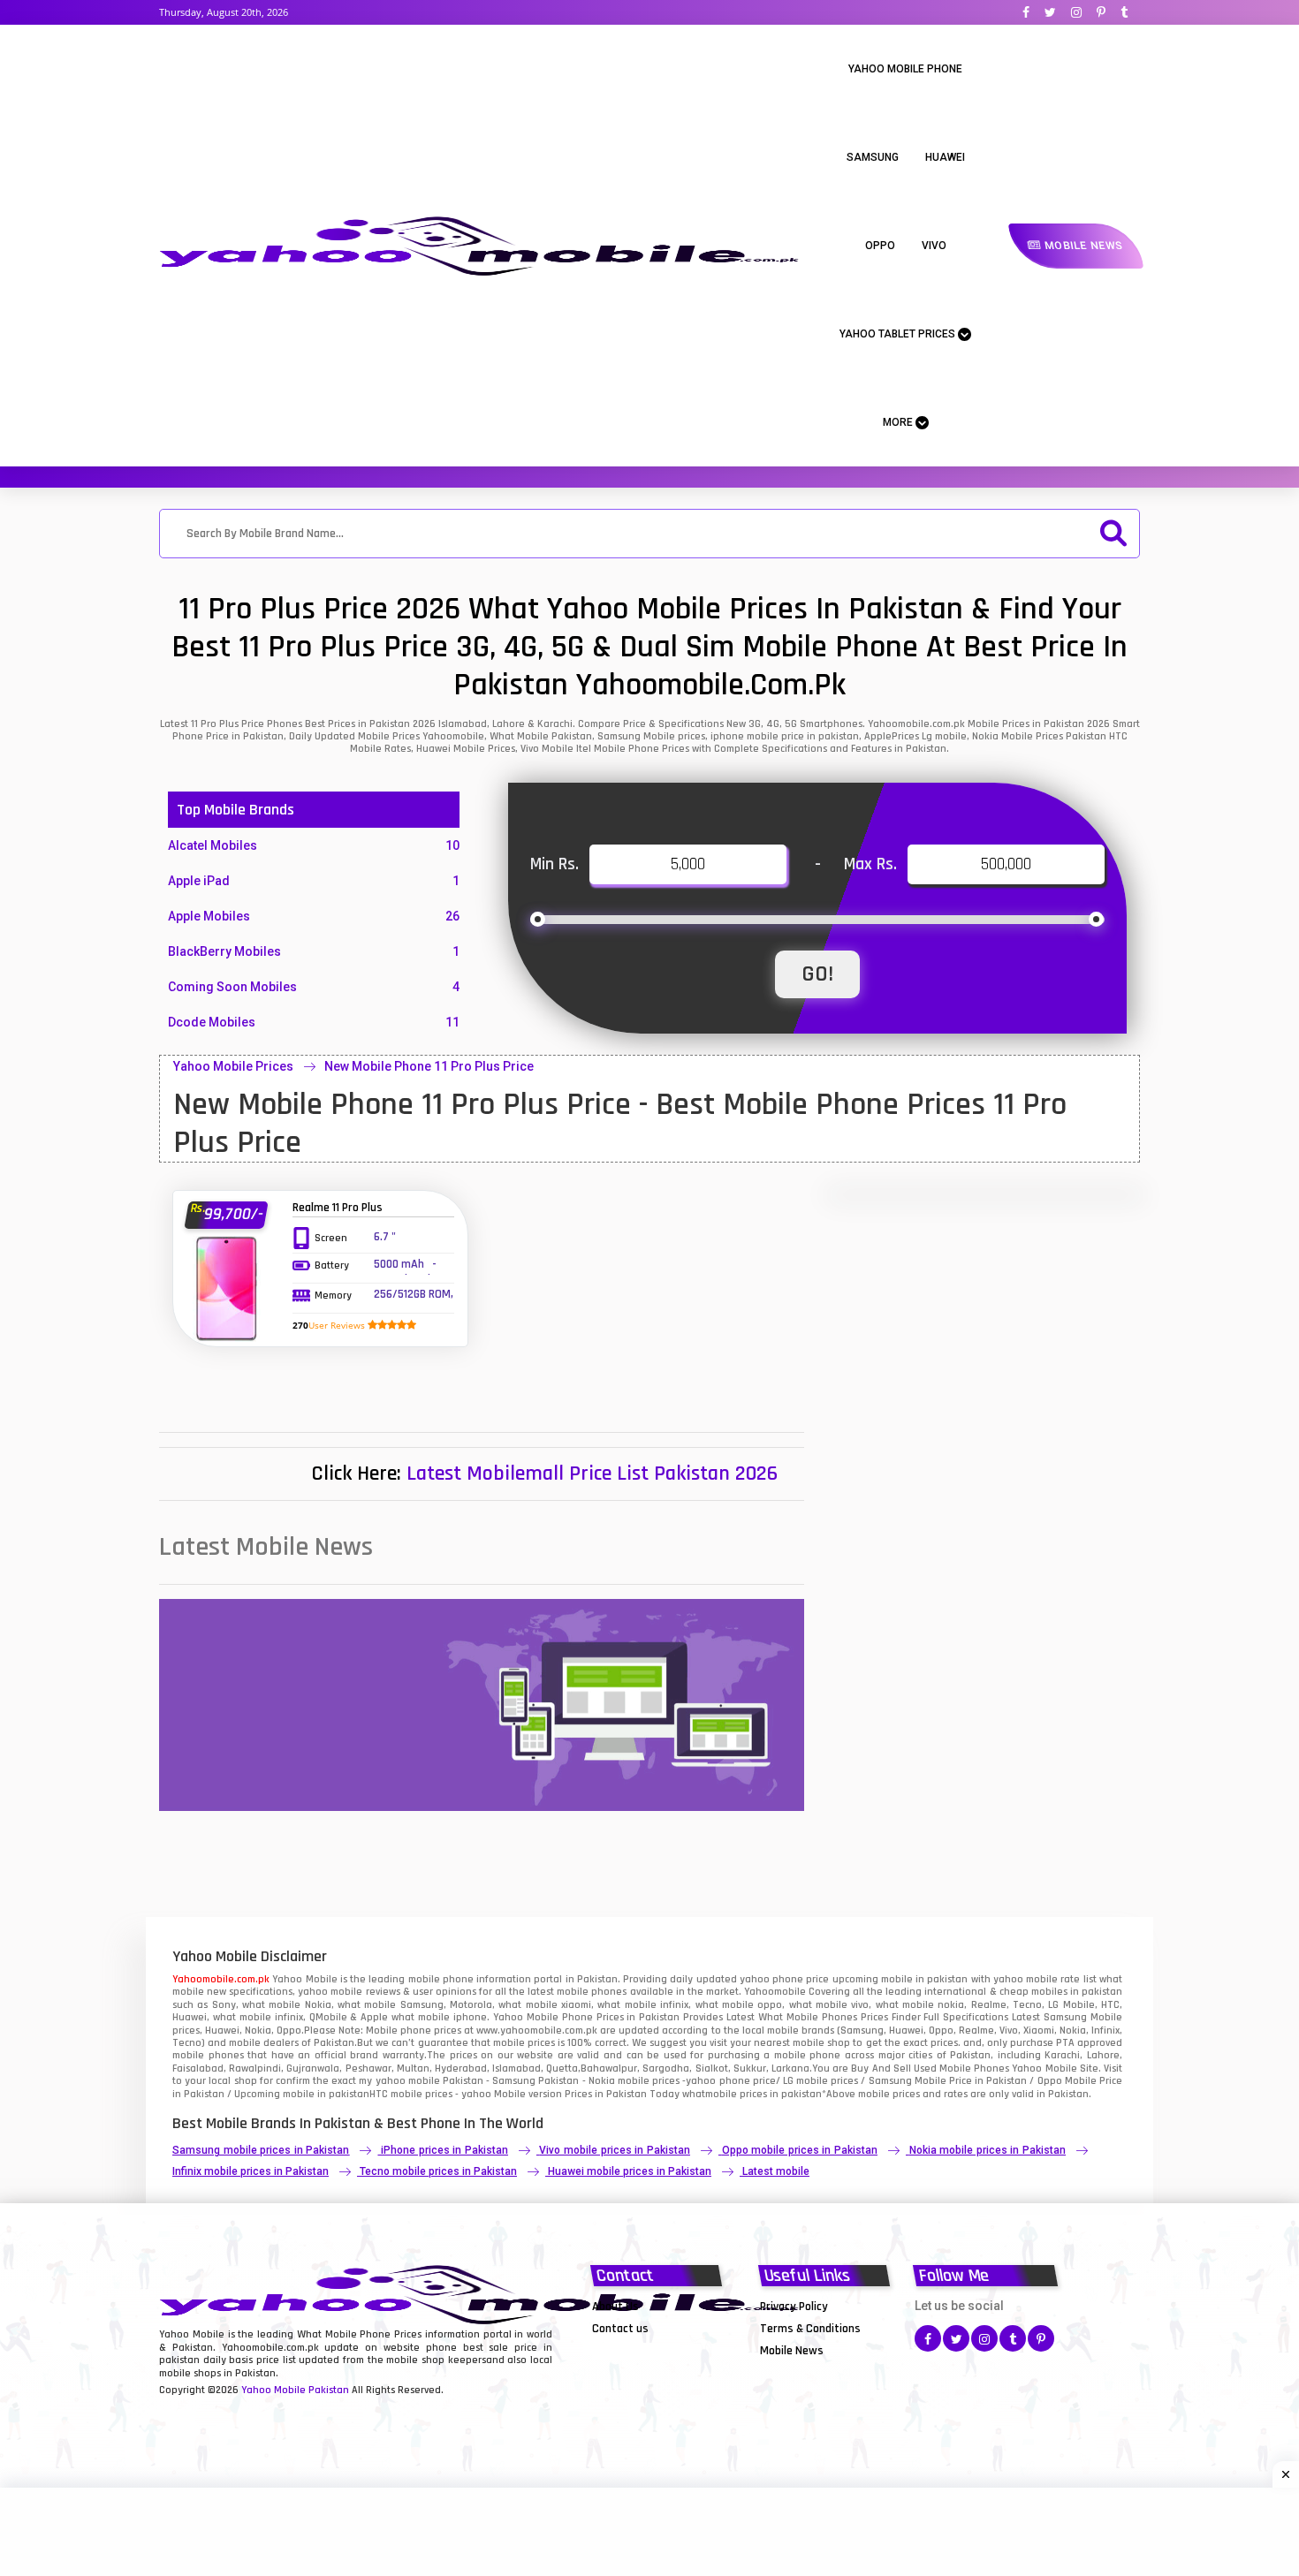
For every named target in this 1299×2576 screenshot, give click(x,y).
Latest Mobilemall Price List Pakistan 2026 (592, 1474)
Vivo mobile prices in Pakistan (614, 2150)
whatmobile (710, 2094)
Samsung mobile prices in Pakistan (261, 2150)
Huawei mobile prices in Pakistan (630, 2171)
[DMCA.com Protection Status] (636, 2350)
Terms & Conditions (810, 2329)
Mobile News (1082, 246)
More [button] (899, 422)
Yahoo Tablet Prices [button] (899, 334)
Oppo (880, 246)
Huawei (945, 157)
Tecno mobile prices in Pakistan (438, 2171)
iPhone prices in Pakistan (444, 2150)
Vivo (934, 246)
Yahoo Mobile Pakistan (295, 2390)
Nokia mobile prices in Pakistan (988, 2150)
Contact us (620, 2329)
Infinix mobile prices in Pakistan (251, 2171)
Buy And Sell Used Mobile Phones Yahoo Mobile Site (974, 2068)
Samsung (873, 157)
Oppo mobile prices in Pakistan (800, 2150)
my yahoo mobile (399, 2081)
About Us (615, 2307)
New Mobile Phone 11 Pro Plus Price (429, 1066)
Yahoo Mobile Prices (233, 1066)
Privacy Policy (794, 2307)
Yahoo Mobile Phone (905, 69)
